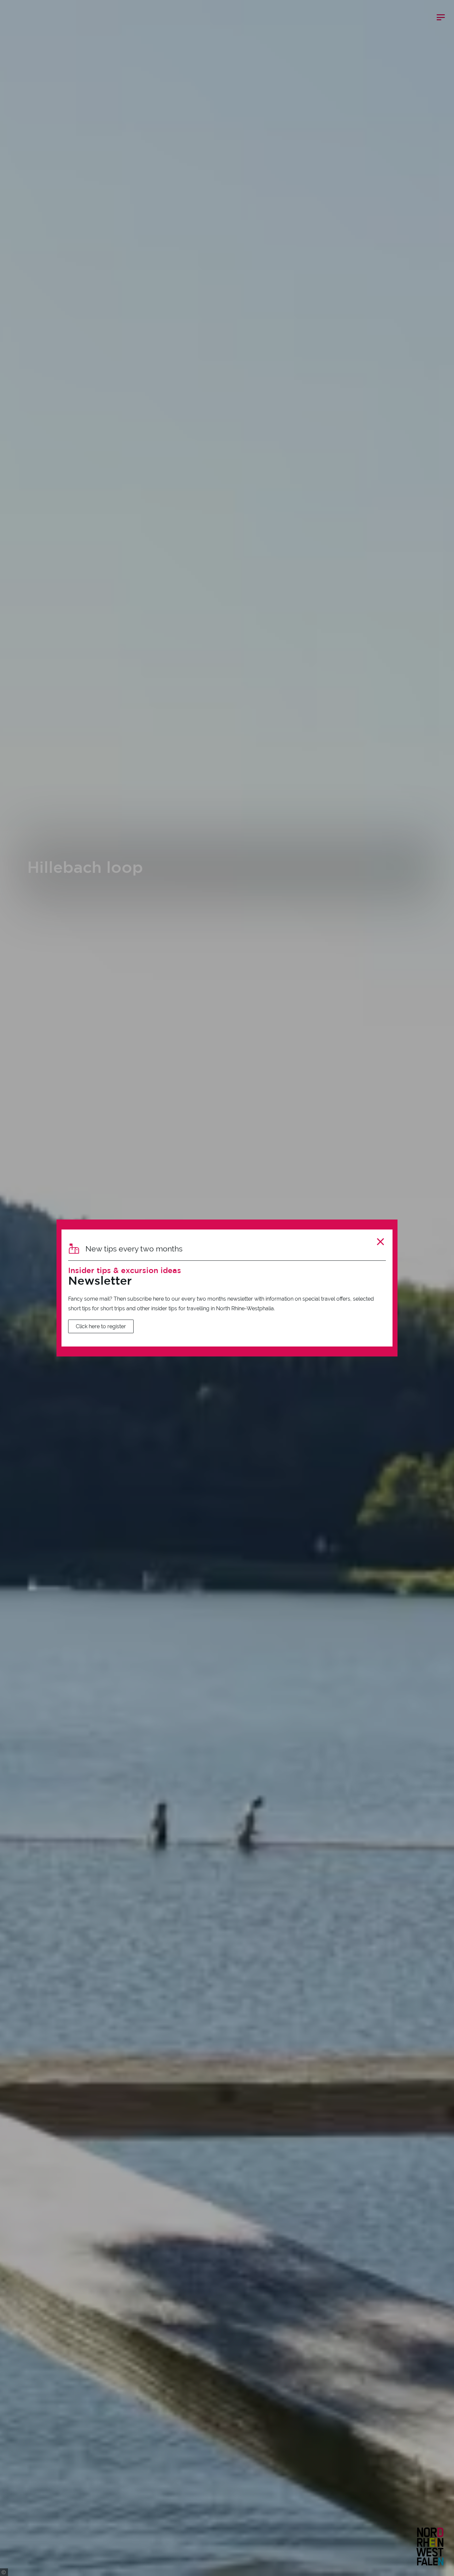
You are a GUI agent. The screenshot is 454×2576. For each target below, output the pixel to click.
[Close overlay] (380, 1242)
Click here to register (101, 1326)
